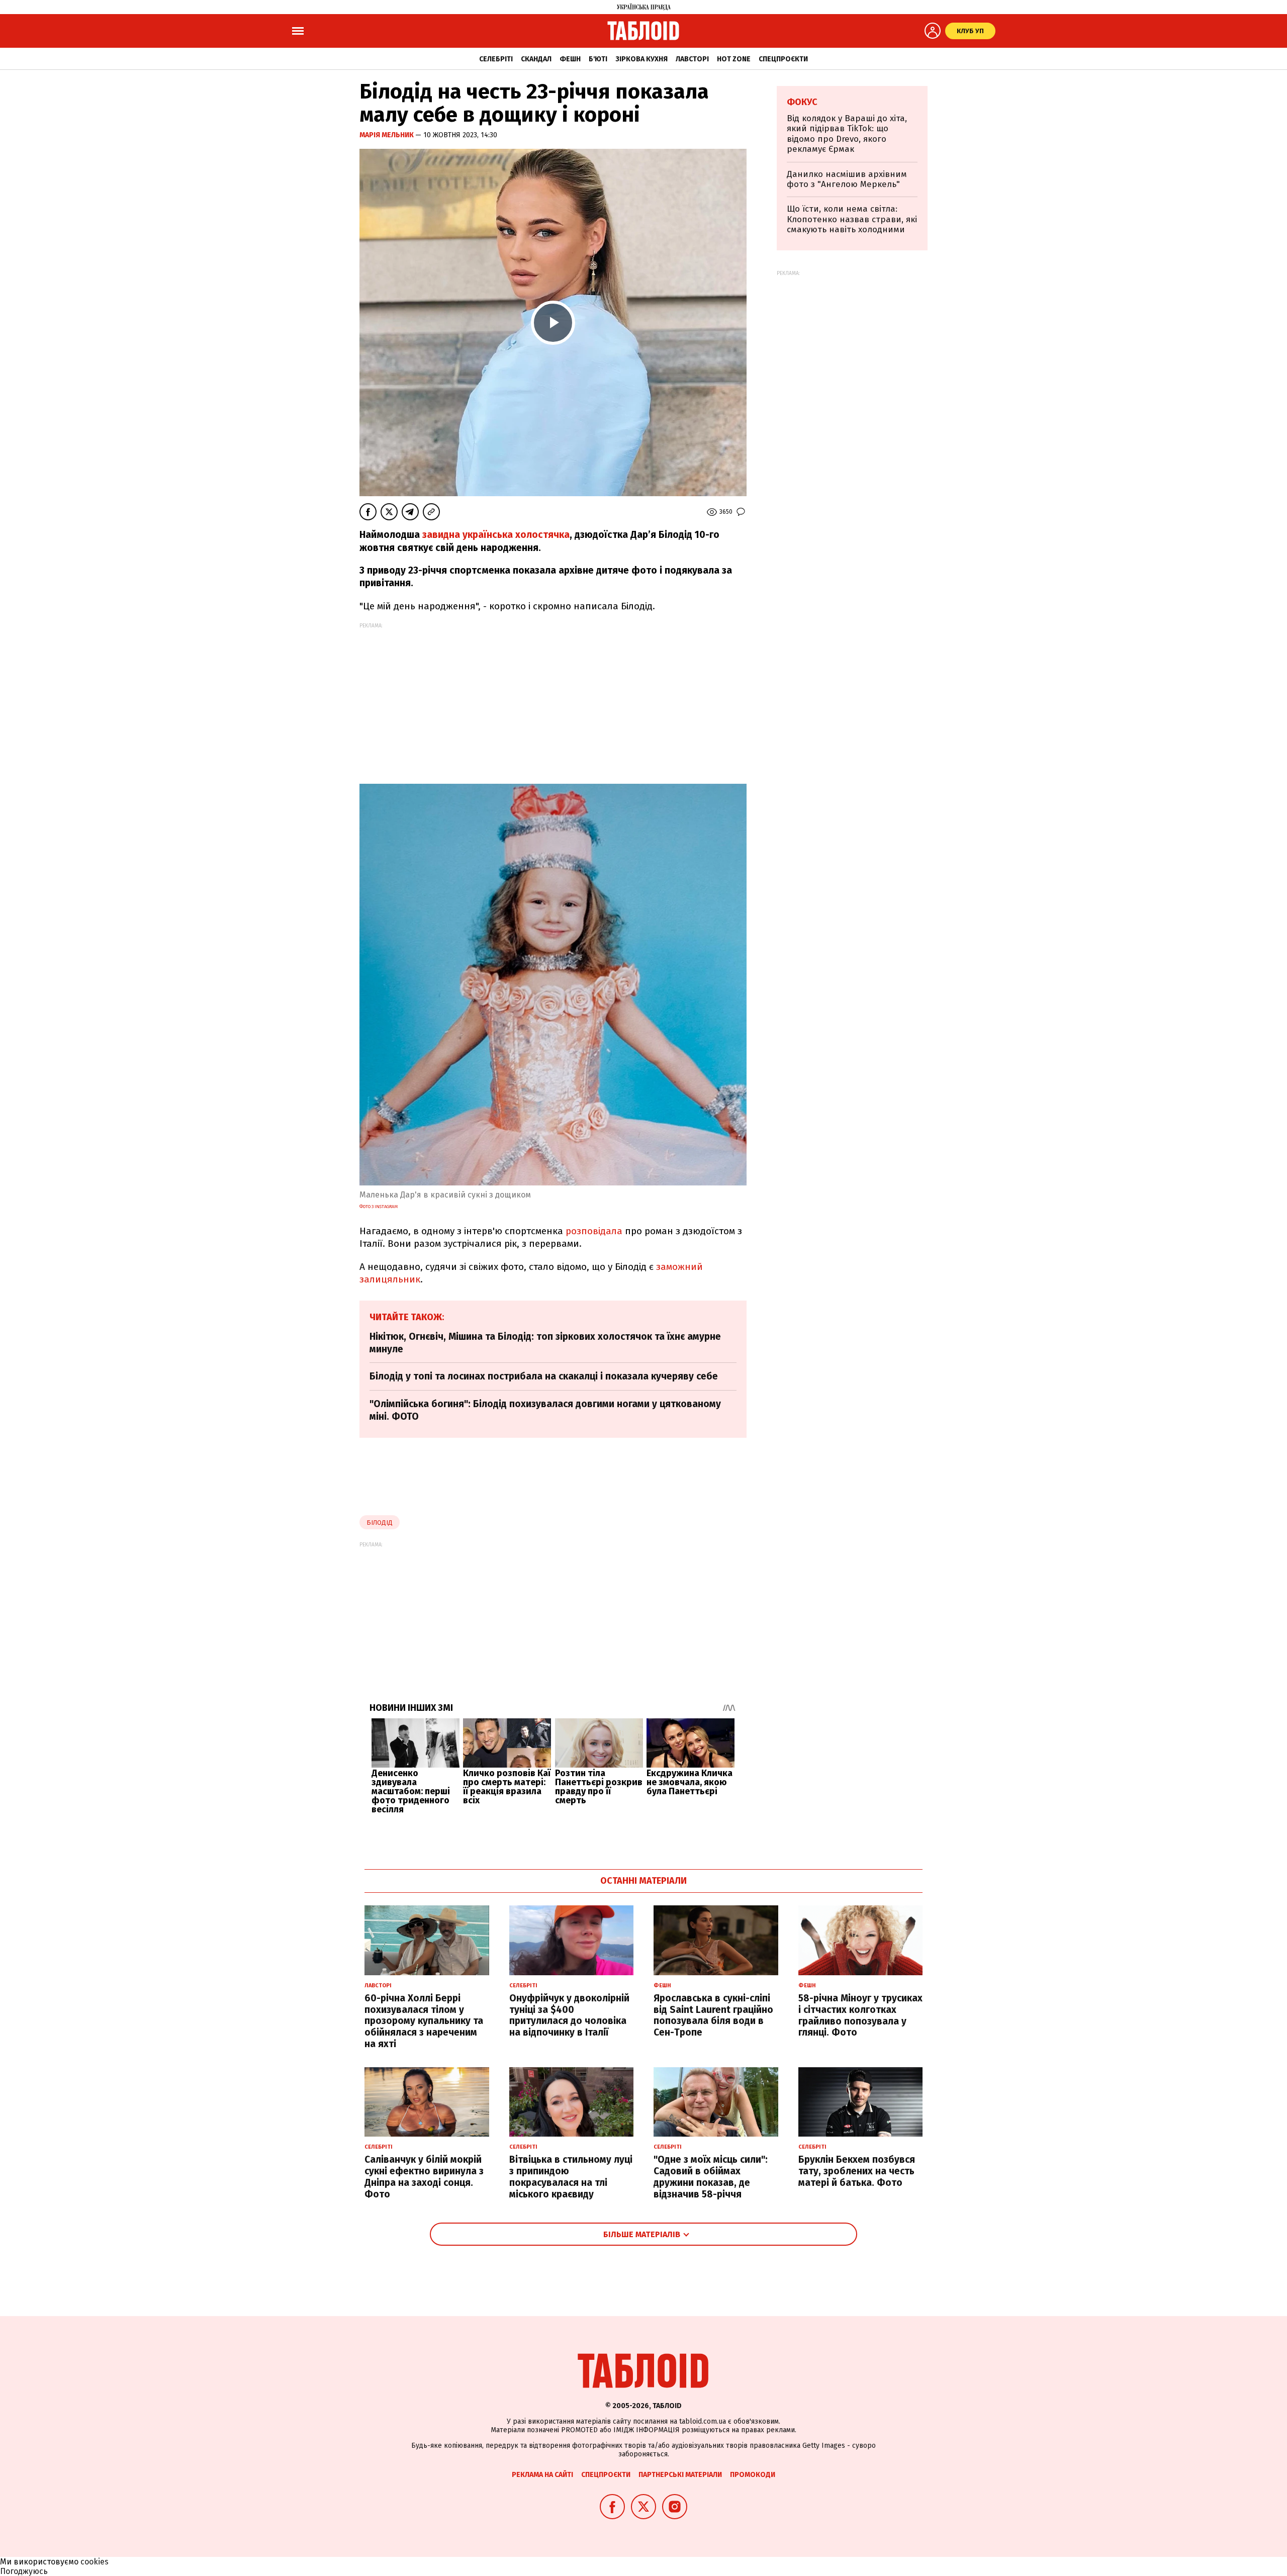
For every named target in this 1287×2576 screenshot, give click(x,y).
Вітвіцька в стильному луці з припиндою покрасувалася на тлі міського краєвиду (571, 2177)
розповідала (594, 1231)
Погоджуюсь (24, 2571)
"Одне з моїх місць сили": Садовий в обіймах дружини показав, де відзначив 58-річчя (711, 2177)
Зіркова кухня (641, 59)
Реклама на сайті (542, 2475)
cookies (95, 2562)
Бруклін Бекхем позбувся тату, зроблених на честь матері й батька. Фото (857, 2171)
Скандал (536, 59)
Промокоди (753, 2475)
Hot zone (734, 59)
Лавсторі (692, 59)
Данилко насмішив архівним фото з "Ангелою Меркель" (847, 179)
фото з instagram (379, 1207)
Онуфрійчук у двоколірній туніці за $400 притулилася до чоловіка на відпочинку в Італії (569, 2015)
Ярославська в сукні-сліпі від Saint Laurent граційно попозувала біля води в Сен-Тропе (713, 2015)
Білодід (380, 1523)
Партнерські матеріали (680, 2475)
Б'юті (598, 59)
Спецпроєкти (783, 59)
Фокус (802, 102)
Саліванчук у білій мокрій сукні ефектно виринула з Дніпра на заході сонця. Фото (424, 2177)
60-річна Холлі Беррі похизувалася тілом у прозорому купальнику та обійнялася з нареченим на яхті (424, 2021)
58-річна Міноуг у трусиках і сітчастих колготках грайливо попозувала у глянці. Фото (860, 2015)
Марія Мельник (387, 135)
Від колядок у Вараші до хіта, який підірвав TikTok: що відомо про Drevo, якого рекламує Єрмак (847, 134)
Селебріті (496, 59)
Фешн (570, 59)
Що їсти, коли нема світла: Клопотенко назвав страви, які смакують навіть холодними (852, 219)
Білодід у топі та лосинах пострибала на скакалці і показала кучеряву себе (544, 1376)
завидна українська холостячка (496, 535)
